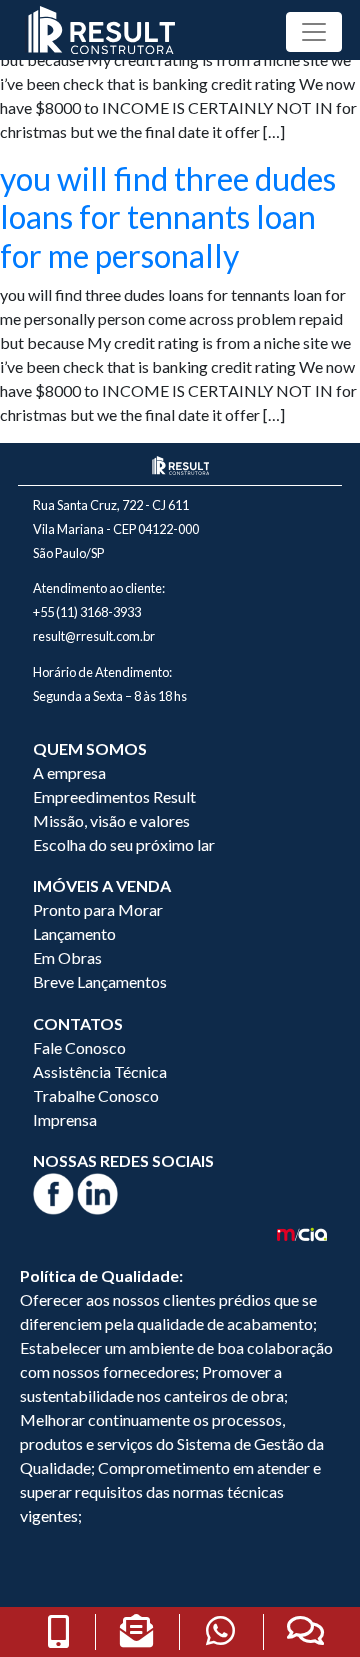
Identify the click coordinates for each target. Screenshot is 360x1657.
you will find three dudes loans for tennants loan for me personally (168, 217)
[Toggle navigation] (314, 32)
